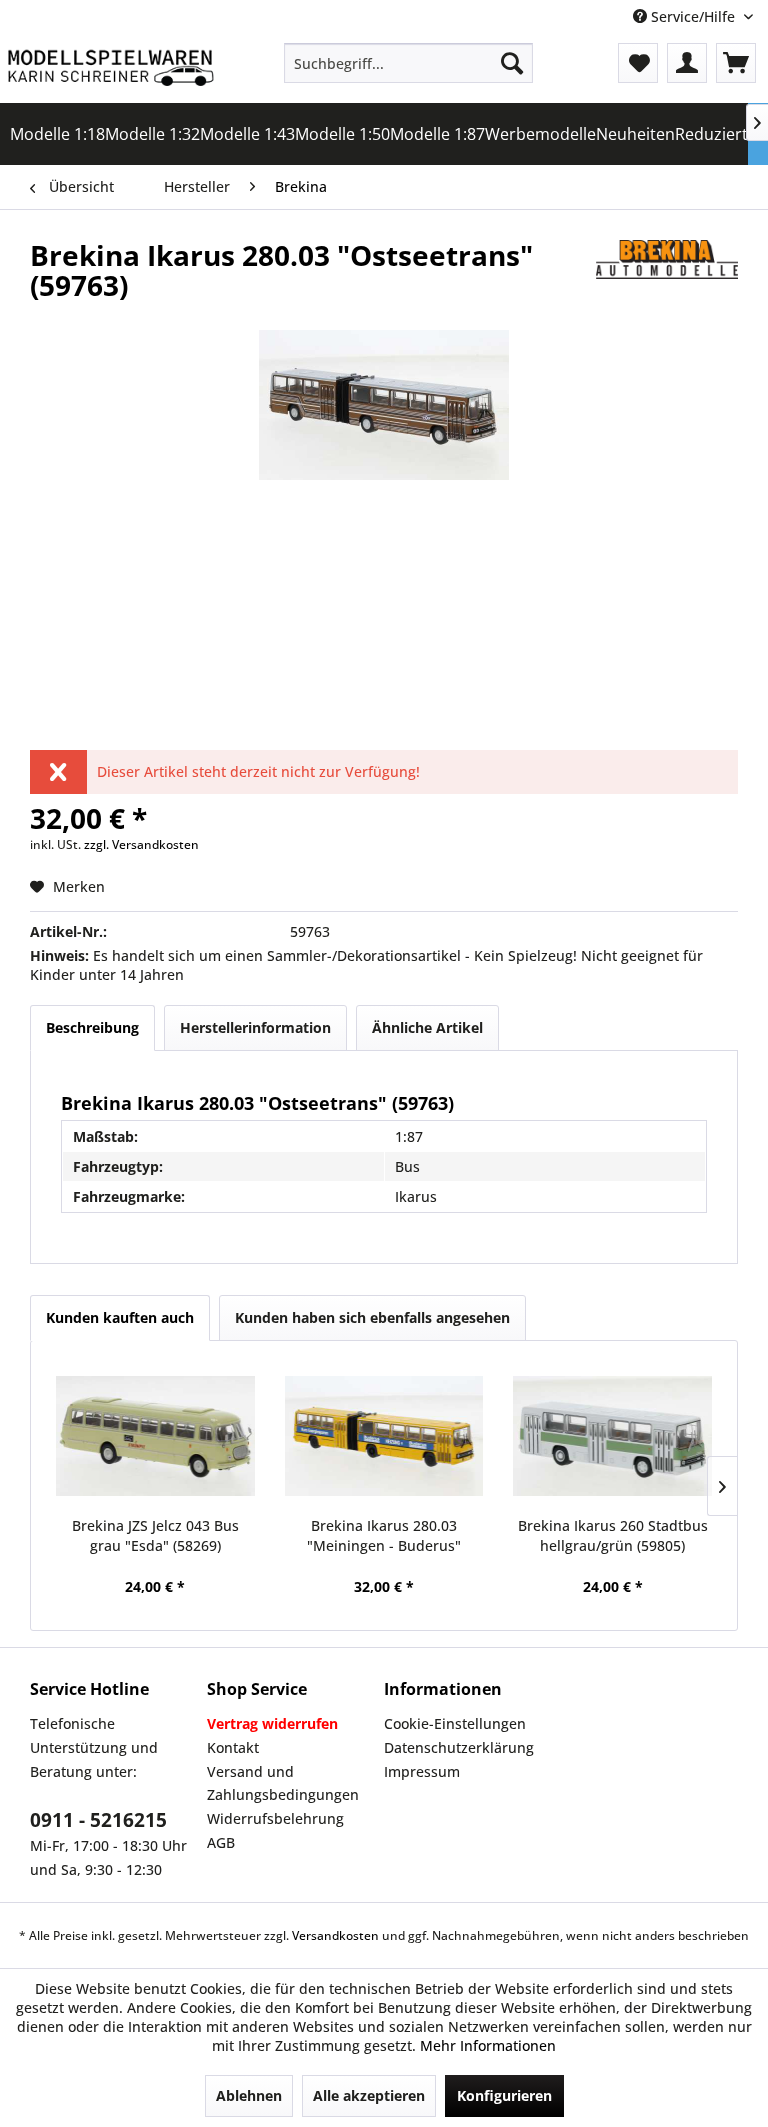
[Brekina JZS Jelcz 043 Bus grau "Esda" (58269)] (155, 1436)
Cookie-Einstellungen (455, 1723)
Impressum (422, 1771)
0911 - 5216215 (98, 1820)
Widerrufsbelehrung (275, 1818)
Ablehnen (249, 2095)
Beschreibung (92, 1027)
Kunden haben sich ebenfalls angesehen (372, 1317)
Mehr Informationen (488, 2045)
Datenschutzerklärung (459, 1747)
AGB (221, 1842)
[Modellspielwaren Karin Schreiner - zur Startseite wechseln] (110, 68)
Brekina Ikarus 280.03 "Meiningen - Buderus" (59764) (384, 1536)
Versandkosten (335, 1935)
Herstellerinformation (255, 1027)
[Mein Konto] (687, 63)
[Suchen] (512, 63)
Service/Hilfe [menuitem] (693, 16)
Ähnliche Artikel (427, 1027)
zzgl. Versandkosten (141, 844)
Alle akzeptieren (369, 2095)
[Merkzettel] (638, 63)
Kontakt (233, 1747)
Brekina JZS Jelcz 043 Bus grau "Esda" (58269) (155, 1535)
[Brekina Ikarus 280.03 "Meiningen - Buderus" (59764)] (384, 1436)
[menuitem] (409, 63)
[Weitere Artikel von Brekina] (667, 275)
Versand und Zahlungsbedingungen (283, 1783)
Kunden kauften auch (120, 1317)
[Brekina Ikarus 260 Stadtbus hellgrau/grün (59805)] (612, 1436)
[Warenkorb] (736, 63)
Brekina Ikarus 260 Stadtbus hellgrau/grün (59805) (613, 1535)
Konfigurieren (504, 2095)
